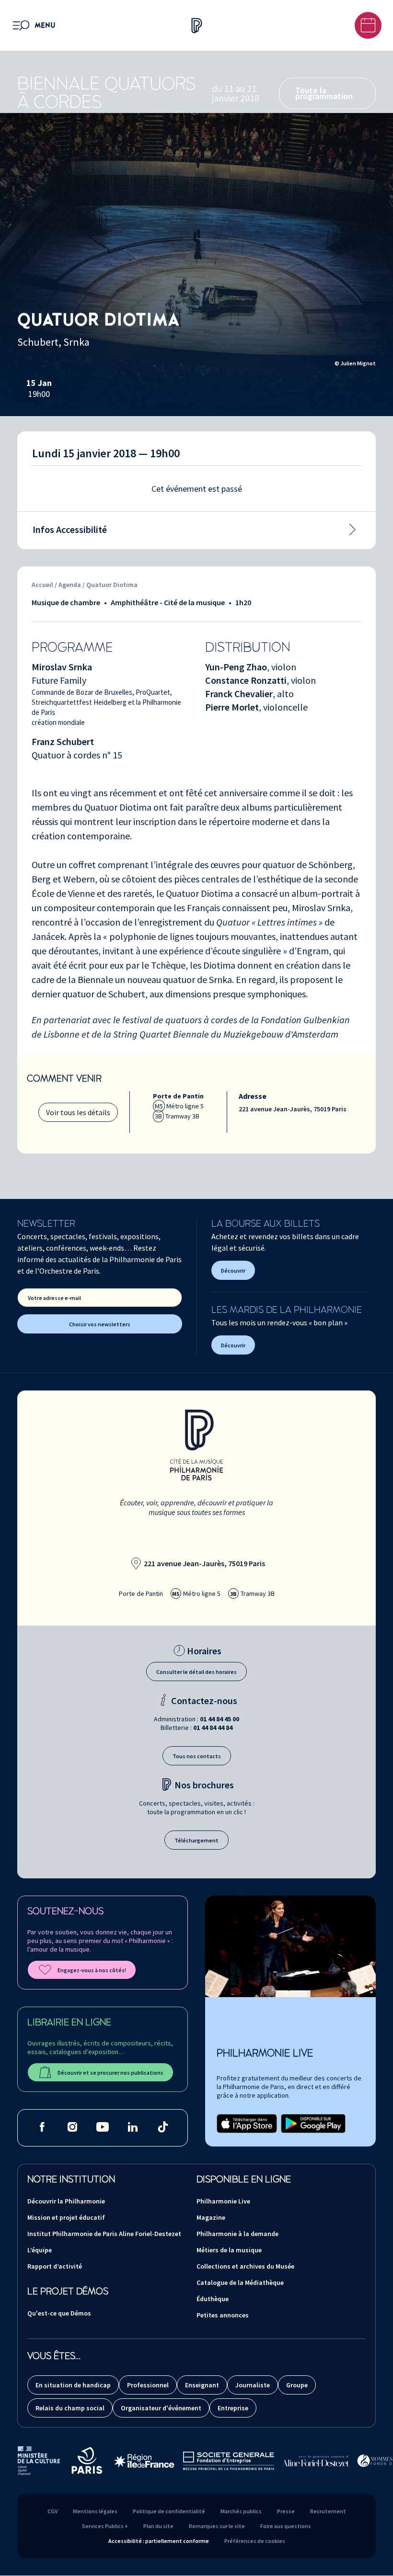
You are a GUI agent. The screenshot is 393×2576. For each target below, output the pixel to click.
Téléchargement (196, 1840)
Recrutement (328, 2511)
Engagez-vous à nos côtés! (92, 1970)
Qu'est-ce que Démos (59, 2313)
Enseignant (202, 2385)
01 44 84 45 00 (220, 1719)
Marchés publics (241, 2511)
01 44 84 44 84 (213, 1728)
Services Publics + (105, 2526)
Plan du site (158, 2526)
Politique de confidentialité (169, 2511)
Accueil (42, 585)
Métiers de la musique (229, 2250)
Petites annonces (223, 2315)
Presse (286, 2511)
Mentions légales (95, 2511)
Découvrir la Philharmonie (66, 2201)
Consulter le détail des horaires (196, 1672)
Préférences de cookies (255, 2541)
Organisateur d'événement (161, 2408)
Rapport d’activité (55, 2266)
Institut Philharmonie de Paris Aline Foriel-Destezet (104, 2234)
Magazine (211, 2217)
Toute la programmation (324, 93)
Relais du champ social (70, 2408)
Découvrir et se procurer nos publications (110, 2073)
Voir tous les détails (78, 1112)
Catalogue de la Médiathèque (240, 2282)
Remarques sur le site (217, 2526)
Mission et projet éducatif (66, 2217)
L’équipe (40, 2250)
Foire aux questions (286, 2526)
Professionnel (148, 2385)
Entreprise (233, 2408)
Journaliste (253, 2385)
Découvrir (233, 1271)
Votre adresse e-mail (54, 1298)
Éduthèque (213, 2299)
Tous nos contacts (197, 1756)
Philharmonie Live (223, 2201)
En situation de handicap (73, 2385)
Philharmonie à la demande (237, 2234)
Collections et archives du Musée (245, 2266)
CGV (52, 2511)
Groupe (297, 2385)
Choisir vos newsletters (100, 1324)
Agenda (70, 585)
